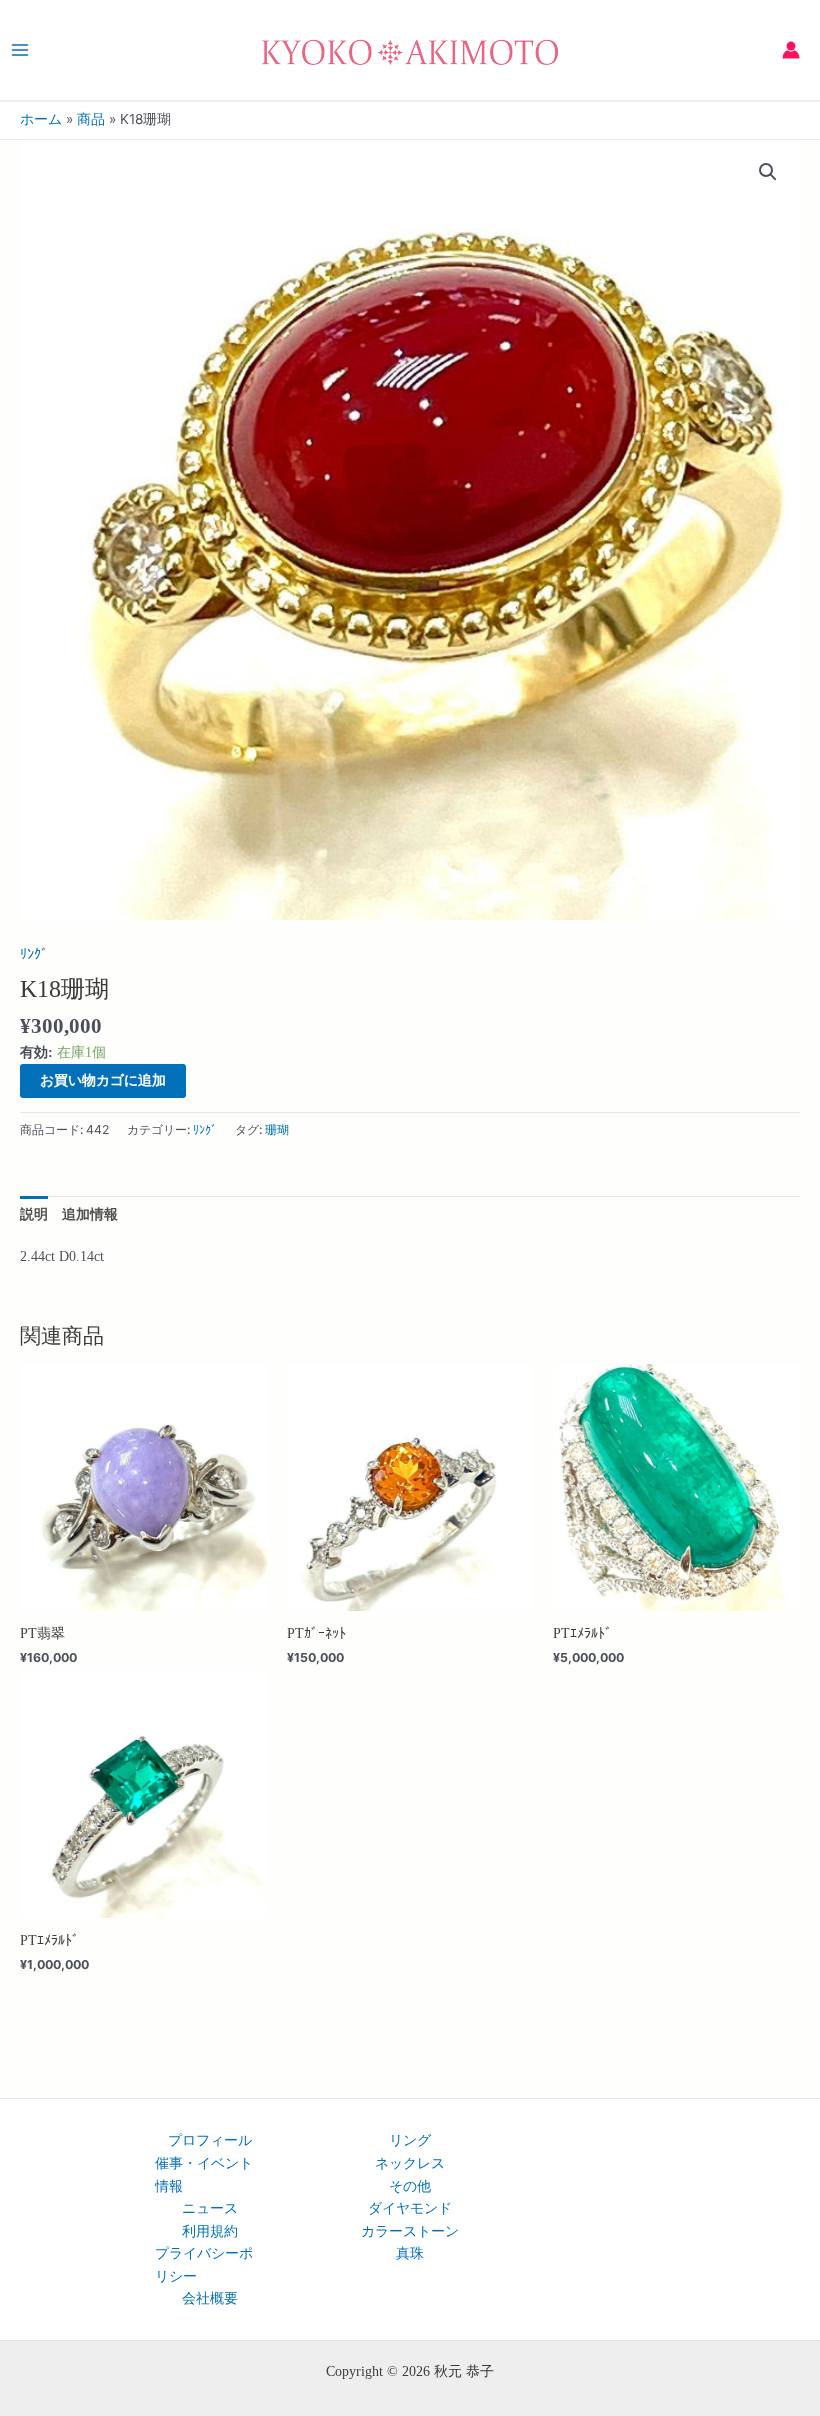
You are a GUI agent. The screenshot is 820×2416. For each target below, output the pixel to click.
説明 (34, 1214)
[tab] (34, 1214)
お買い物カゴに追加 (103, 1080)
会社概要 (210, 2298)
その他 (410, 2186)
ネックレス (410, 2163)
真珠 (410, 2253)
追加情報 (90, 1214)
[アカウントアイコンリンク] (791, 50)
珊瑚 (277, 1129)
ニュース (210, 2208)
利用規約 (210, 2231)
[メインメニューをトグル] (19, 49)
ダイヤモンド (410, 2208)
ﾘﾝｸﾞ (34, 954)
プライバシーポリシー (204, 2264)
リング (410, 2140)
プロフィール (210, 2140)
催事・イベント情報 (204, 2174)
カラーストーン (410, 2231)
